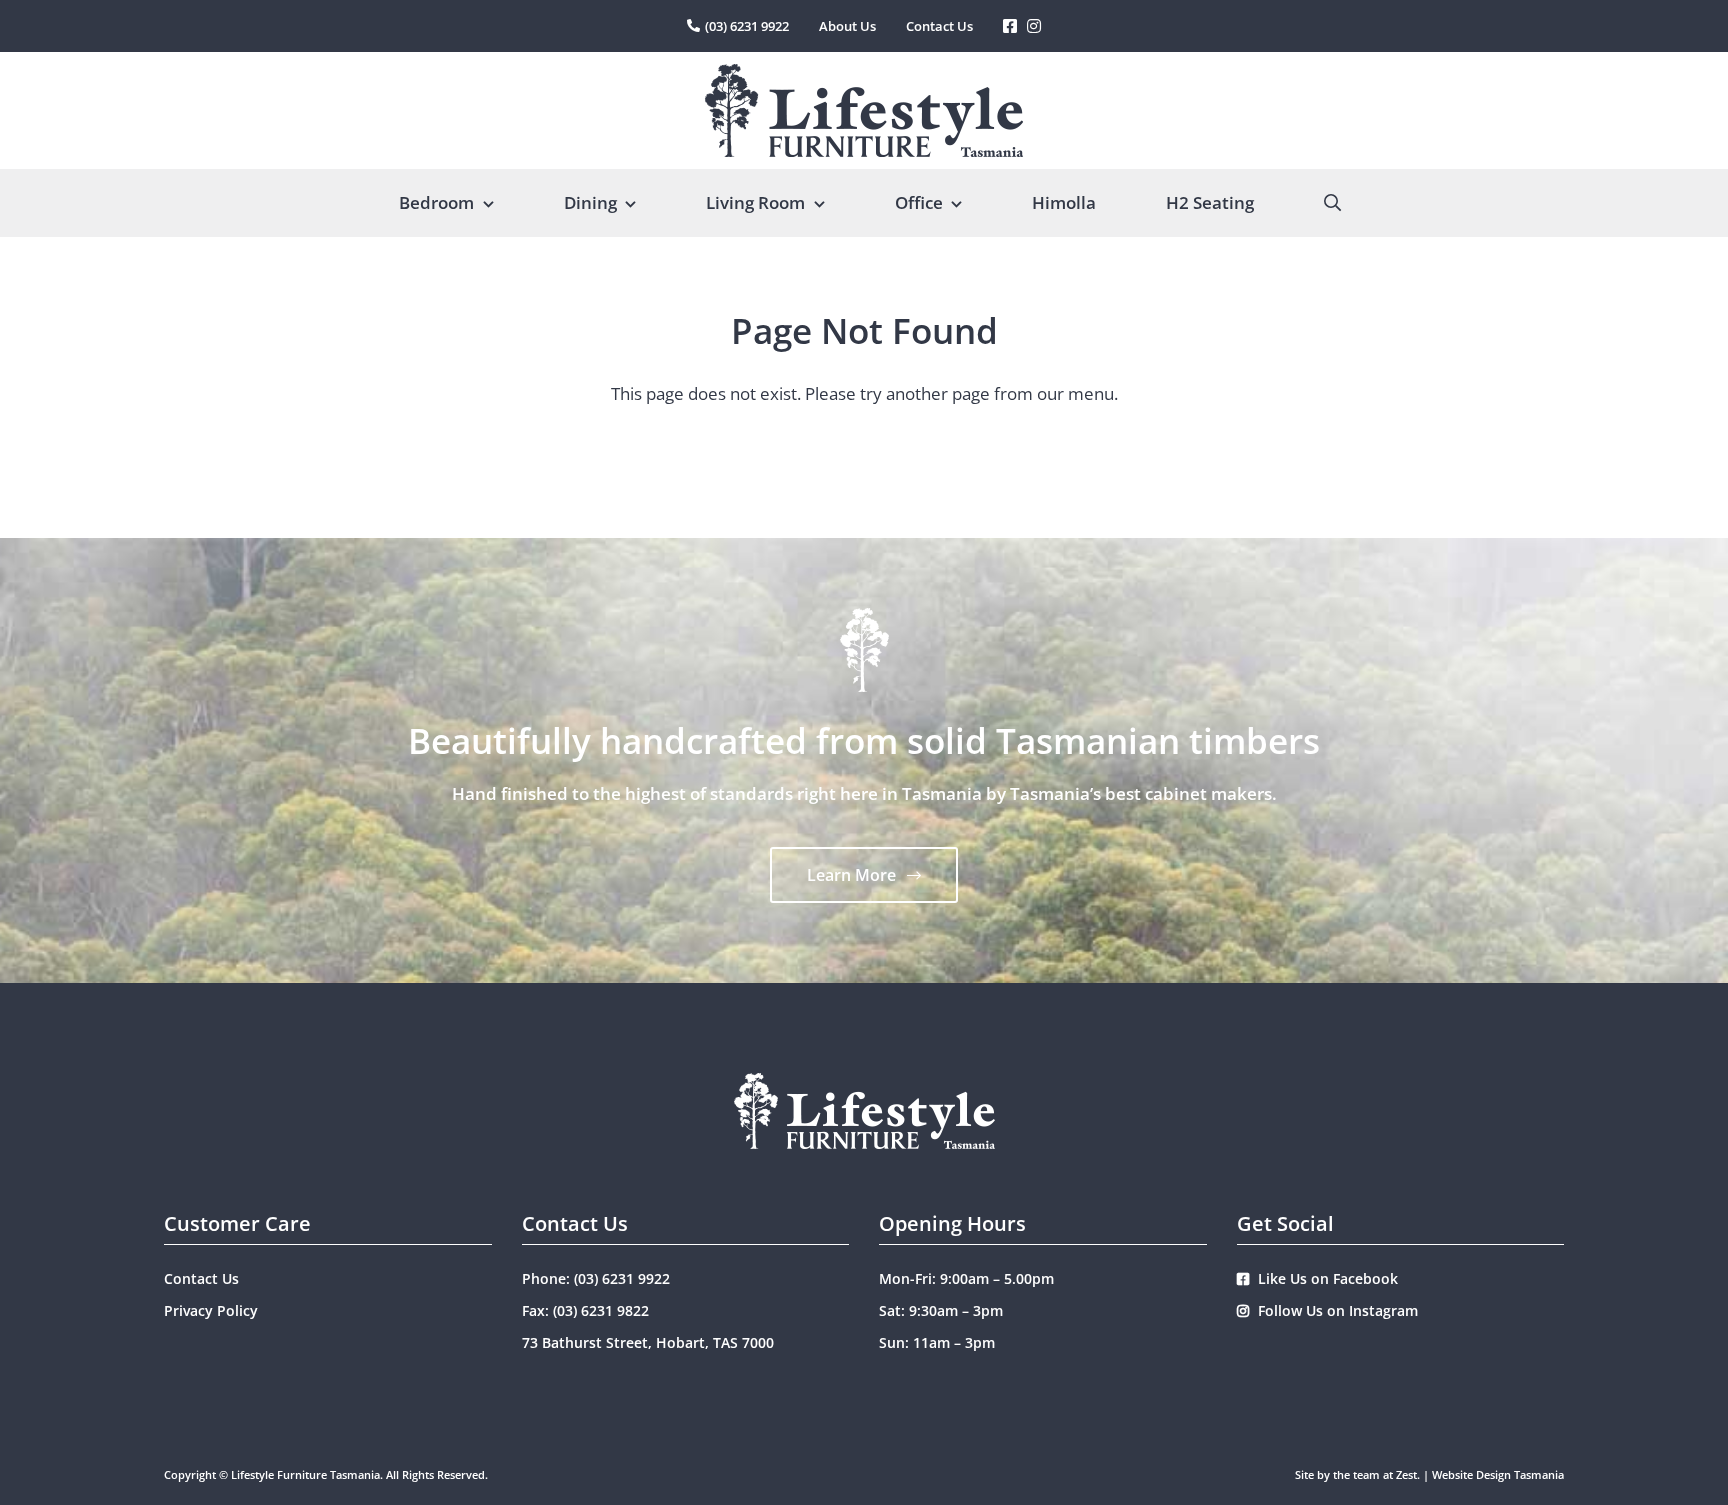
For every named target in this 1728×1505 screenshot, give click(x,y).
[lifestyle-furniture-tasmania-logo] (864, 72)
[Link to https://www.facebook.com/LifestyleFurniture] (1010, 26)
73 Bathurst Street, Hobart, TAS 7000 (648, 1342)
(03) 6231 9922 (622, 1278)
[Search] (1332, 203)
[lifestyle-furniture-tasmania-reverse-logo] (864, 1081)
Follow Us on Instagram (1336, 1310)
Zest (1406, 1474)
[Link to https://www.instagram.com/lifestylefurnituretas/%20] (1034, 26)
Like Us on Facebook (1326, 1278)
